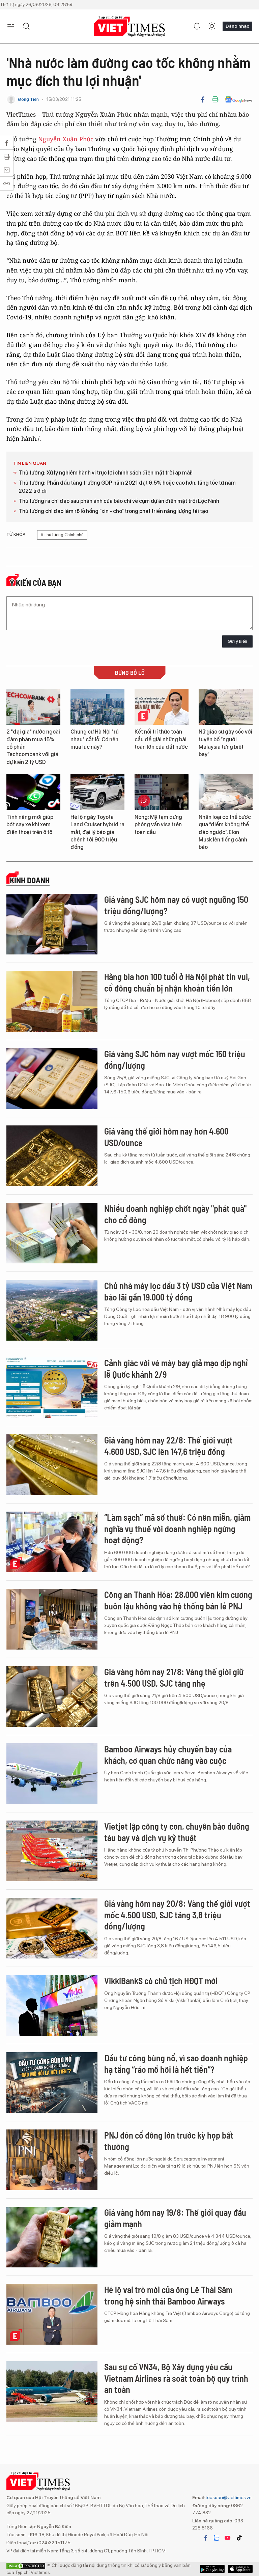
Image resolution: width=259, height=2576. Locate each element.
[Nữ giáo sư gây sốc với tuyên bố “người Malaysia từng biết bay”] (226, 707)
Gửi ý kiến (237, 641)
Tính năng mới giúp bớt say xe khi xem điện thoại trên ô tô (30, 825)
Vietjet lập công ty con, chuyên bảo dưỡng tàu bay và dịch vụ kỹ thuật (177, 1832)
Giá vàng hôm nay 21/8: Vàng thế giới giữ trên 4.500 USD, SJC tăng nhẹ (174, 1677)
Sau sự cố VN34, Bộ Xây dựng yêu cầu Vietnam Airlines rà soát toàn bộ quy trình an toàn (176, 2378)
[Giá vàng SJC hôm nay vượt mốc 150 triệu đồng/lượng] (52, 1079)
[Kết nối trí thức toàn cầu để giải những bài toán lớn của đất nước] (162, 707)
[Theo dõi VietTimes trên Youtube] (228, 2538)
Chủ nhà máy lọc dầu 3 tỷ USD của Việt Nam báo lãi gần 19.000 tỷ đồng (178, 1291)
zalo (217, 2538)
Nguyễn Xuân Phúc (66, 139)
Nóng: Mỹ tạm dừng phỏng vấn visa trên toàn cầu (158, 825)
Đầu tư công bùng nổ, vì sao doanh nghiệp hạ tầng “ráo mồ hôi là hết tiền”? (176, 2064)
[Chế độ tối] (212, 26)
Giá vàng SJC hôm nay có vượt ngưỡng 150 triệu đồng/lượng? (176, 905)
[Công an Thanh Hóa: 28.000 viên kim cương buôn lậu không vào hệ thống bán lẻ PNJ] (52, 1619)
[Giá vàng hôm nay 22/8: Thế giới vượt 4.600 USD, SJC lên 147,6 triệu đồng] (52, 1465)
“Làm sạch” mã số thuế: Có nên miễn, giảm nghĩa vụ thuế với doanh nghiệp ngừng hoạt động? (177, 1529)
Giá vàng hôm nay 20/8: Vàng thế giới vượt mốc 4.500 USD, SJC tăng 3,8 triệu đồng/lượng (177, 1915)
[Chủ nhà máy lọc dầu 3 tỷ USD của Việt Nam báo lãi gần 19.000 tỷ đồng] (52, 1310)
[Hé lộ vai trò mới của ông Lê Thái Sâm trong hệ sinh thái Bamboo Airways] (52, 2314)
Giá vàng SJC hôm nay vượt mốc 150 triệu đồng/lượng (175, 1060)
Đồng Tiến (28, 99)
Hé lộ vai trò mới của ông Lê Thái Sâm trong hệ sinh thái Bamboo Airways (168, 2295)
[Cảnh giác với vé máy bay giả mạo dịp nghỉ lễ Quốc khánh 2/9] (52, 1387)
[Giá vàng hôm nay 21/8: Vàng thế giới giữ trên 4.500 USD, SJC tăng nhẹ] (52, 1696)
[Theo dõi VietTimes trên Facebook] (206, 2538)
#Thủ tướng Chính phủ (62, 535)
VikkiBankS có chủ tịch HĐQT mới (161, 1981)
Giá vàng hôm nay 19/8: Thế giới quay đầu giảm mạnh (175, 2218)
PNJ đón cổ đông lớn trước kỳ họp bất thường (169, 2141)
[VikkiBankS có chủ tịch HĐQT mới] (52, 2005)
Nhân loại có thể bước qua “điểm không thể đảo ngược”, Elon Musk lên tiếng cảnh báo (225, 832)
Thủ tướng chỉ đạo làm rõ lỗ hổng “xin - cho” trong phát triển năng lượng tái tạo (113, 511)
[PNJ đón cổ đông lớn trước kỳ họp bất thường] (52, 2160)
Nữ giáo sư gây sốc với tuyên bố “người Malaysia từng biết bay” (225, 743)
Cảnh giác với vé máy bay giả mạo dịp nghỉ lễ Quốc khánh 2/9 (176, 1368)
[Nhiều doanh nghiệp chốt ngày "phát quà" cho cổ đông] (52, 1233)
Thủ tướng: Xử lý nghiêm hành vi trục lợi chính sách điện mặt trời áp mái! (106, 473)
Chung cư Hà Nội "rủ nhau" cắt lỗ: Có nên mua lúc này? (95, 739)
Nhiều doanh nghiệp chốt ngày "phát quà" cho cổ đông (175, 1214)
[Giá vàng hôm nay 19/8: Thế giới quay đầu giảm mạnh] (52, 2237)
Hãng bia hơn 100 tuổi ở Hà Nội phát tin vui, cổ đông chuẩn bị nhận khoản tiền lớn (177, 982)
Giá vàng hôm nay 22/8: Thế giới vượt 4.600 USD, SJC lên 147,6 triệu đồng (168, 1446)
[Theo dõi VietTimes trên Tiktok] (239, 2538)
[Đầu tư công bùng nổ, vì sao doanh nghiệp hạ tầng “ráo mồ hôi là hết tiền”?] (52, 2083)
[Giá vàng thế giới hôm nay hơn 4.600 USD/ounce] (52, 1156)
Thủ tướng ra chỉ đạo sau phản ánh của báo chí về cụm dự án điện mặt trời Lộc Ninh (119, 501)
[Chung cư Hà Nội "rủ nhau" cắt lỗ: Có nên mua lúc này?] (97, 707)
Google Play (240, 2569)
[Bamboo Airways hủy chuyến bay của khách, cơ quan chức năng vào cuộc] (52, 1774)
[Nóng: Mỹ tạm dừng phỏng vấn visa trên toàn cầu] (162, 792)
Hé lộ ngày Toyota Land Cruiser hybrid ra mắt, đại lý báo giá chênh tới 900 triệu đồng (97, 832)
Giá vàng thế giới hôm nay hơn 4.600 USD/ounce (166, 1137)
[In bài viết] (215, 99)
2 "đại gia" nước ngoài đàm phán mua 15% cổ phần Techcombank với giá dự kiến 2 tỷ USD (33, 747)
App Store (212, 2569)
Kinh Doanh (30, 880)
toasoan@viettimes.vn (228, 2497)
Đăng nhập (237, 26)
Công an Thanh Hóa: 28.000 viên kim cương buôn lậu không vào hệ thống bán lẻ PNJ (178, 1600)
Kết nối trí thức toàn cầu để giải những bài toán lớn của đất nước (161, 739)
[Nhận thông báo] (197, 26)
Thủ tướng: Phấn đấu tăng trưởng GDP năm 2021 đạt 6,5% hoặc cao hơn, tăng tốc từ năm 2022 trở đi (127, 487)
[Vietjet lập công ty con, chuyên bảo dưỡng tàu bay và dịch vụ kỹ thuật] (52, 1851)
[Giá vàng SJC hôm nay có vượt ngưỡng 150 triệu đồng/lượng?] (52, 924)
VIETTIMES (129, 26)
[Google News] (239, 99)
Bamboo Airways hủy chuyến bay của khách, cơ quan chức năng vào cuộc (168, 1755)
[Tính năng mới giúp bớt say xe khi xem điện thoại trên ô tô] (33, 792)
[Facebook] (203, 99)
